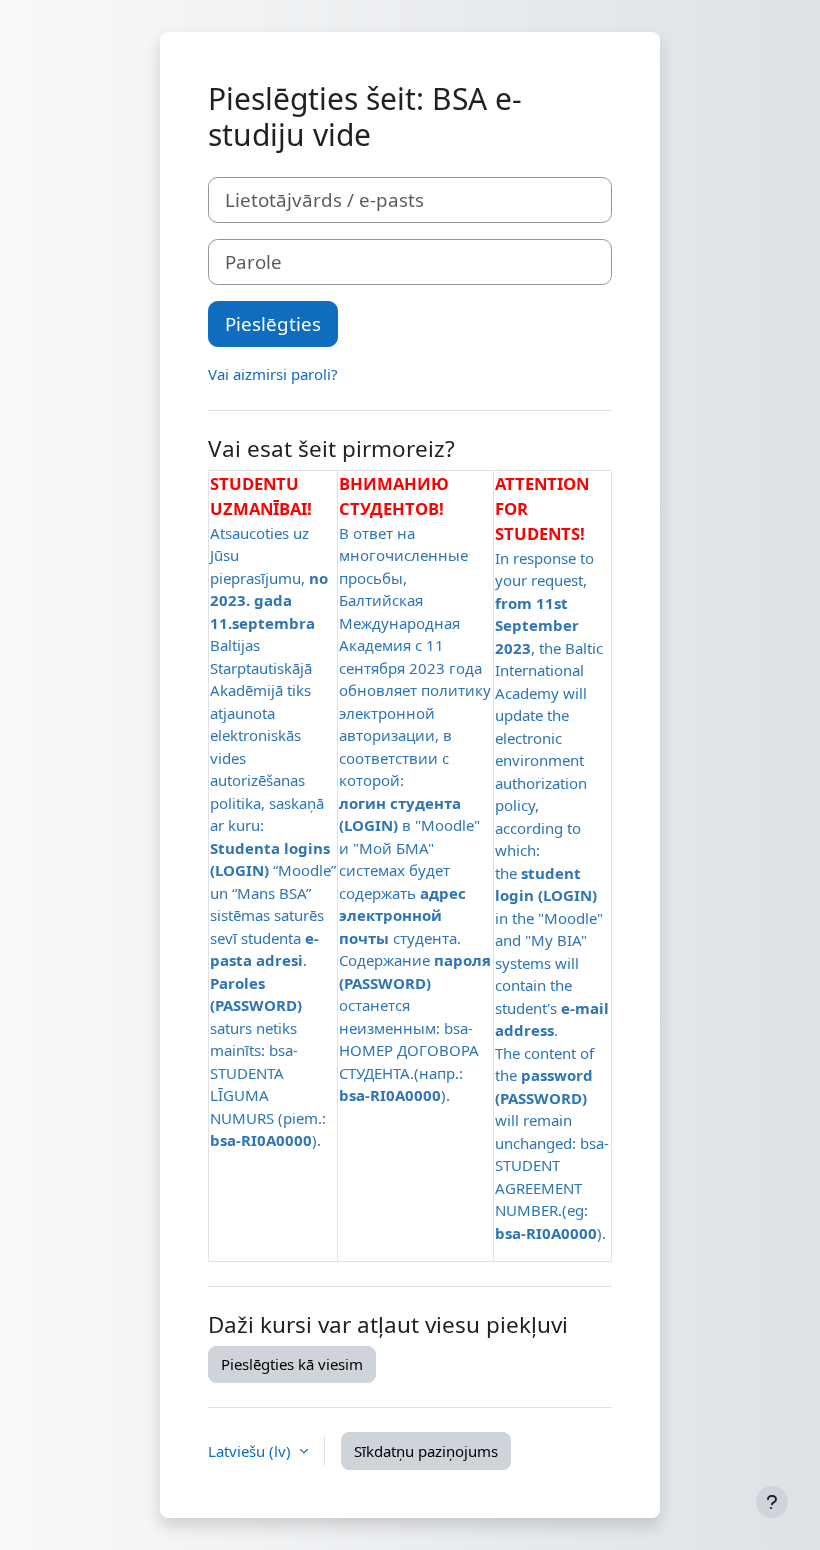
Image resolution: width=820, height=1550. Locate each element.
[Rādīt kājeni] (772, 1502)
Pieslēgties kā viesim (292, 1364)
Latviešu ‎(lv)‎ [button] (251, 1451)
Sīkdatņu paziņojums (426, 1451)
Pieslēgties (273, 323)
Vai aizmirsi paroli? (273, 374)
